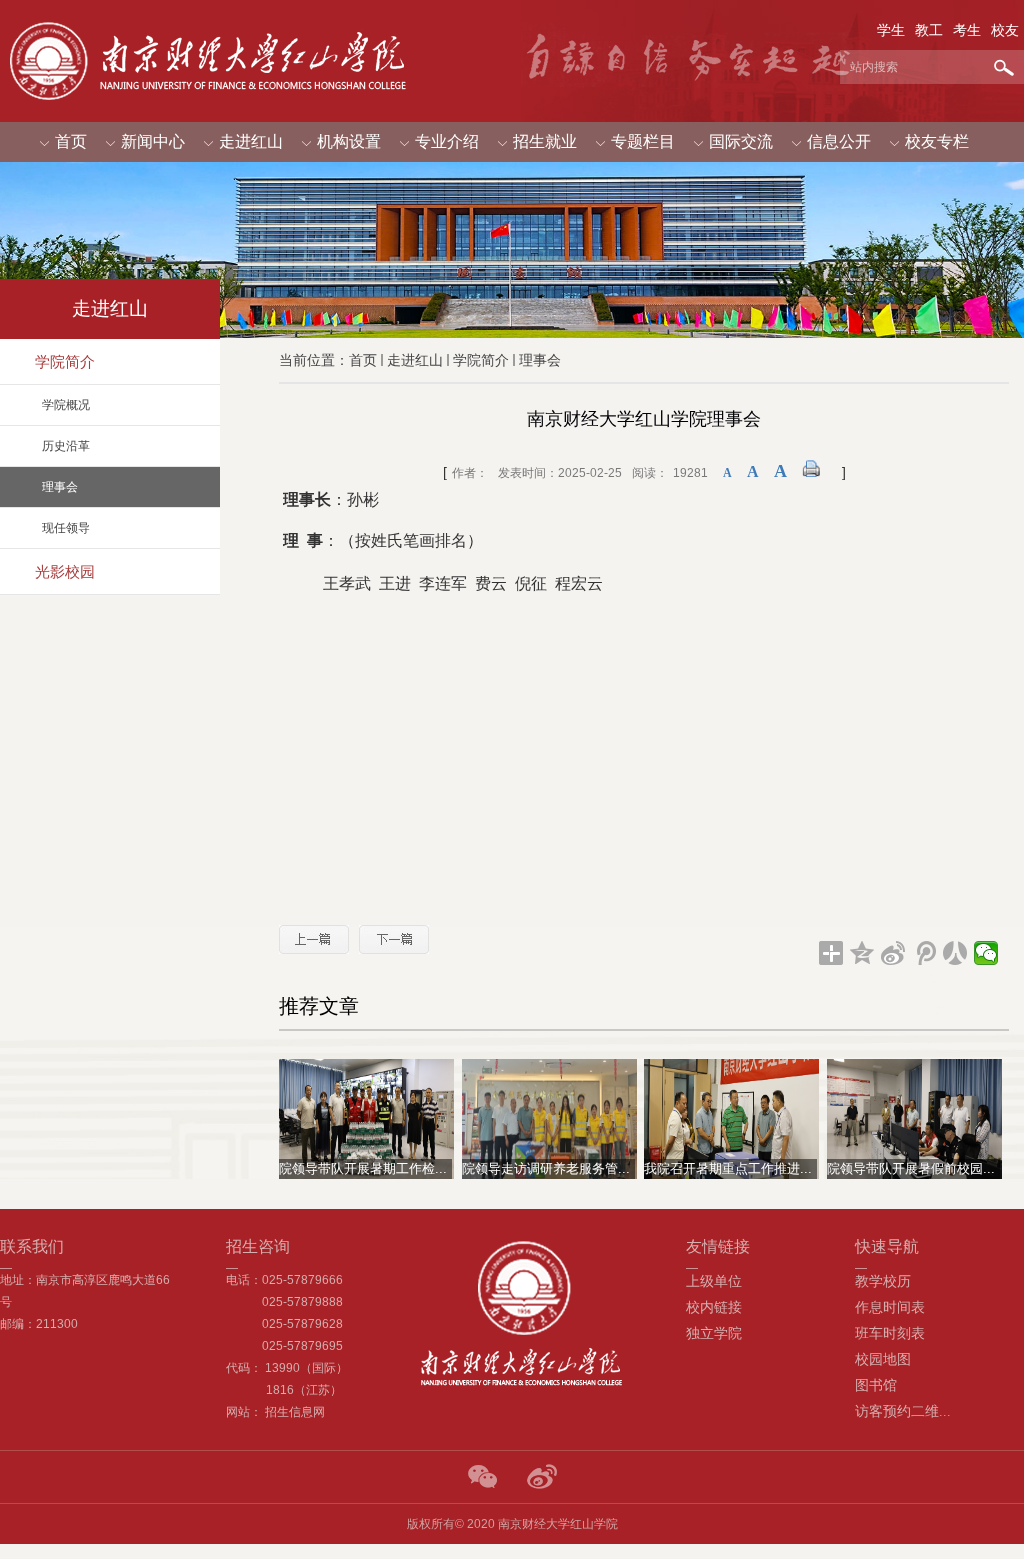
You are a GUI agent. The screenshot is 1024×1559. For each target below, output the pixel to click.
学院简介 (481, 360)
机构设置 (349, 141)
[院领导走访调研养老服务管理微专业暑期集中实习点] (549, 1118)
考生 (967, 30)
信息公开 (839, 141)
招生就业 (545, 141)
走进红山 (251, 141)
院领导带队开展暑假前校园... (911, 1168)
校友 (1005, 30)
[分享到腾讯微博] (924, 953)
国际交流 (741, 141)
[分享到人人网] (955, 953)
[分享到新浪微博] (893, 953)
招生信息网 (295, 1412)
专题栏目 (643, 141)
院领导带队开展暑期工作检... (363, 1168)
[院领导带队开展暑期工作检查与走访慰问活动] (366, 1118)
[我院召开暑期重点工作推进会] (731, 1118)
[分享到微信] (986, 953)
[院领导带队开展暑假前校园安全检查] (914, 1118)
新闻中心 (153, 141)
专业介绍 (447, 141)
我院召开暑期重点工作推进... (728, 1168)
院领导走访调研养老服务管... (546, 1168)
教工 (929, 30)
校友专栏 (937, 141)
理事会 (540, 360)
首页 (71, 141)
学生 (891, 30)
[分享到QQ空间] (862, 953)
